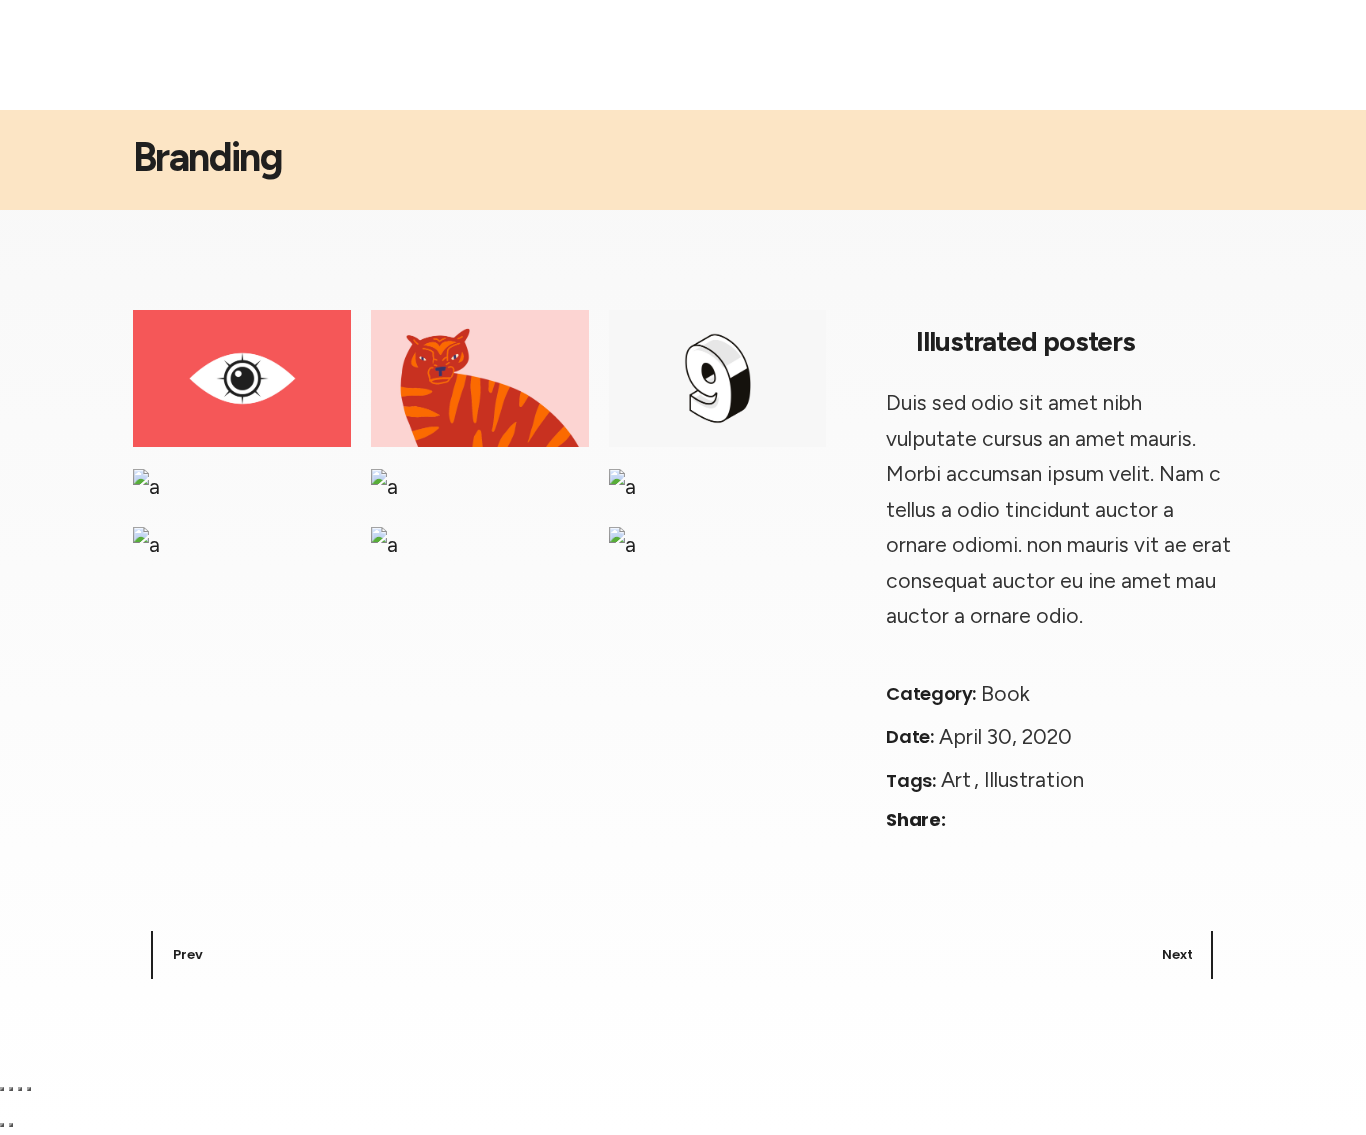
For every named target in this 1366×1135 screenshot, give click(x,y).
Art (958, 779)
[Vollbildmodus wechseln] (11, 1089)
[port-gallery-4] (242, 485)
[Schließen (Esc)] (29, 1089)
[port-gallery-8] (480, 543)
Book (1005, 693)
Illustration (1034, 779)
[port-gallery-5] (480, 485)
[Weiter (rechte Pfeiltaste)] (11, 1125)
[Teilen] (20, 1089)
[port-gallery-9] (718, 543)
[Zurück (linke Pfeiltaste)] (2, 1125)
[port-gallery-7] (242, 543)
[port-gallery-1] (242, 378)
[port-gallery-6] (718, 485)
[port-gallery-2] (480, 378)
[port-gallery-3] (718, 378)
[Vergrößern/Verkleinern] (2, 1089)
